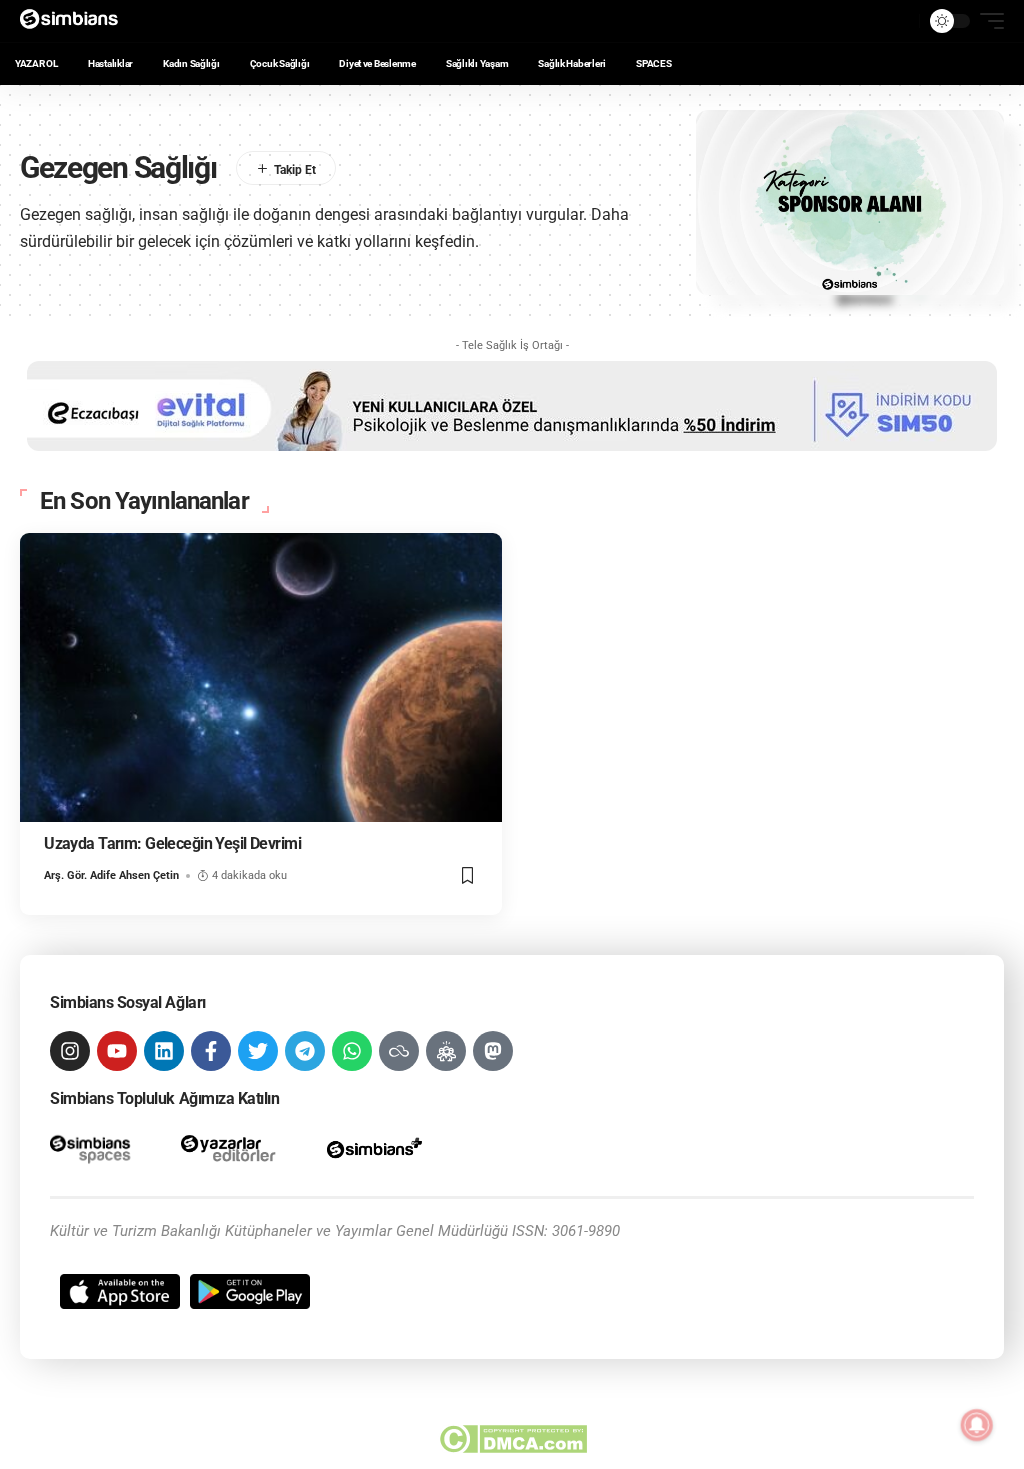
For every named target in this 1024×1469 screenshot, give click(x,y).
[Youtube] (117, 1051)
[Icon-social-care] (446, 1051)
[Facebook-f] (211, 1051)
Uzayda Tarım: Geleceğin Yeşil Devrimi (172, 843)
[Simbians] (75, 21)
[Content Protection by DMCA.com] (512, 1439)
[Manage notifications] (977, 1425)
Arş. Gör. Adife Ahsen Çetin (111, 875)
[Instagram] (70, 1051)
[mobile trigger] (987, 21)
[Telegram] (305, 1051)
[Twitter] (258, 1051)
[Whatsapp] (352, 1051)
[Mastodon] (493, 1051)
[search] (899, 21)
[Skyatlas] (399, 1051)
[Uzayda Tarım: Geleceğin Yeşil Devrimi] (261, 677)
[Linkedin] (164, 1051)
